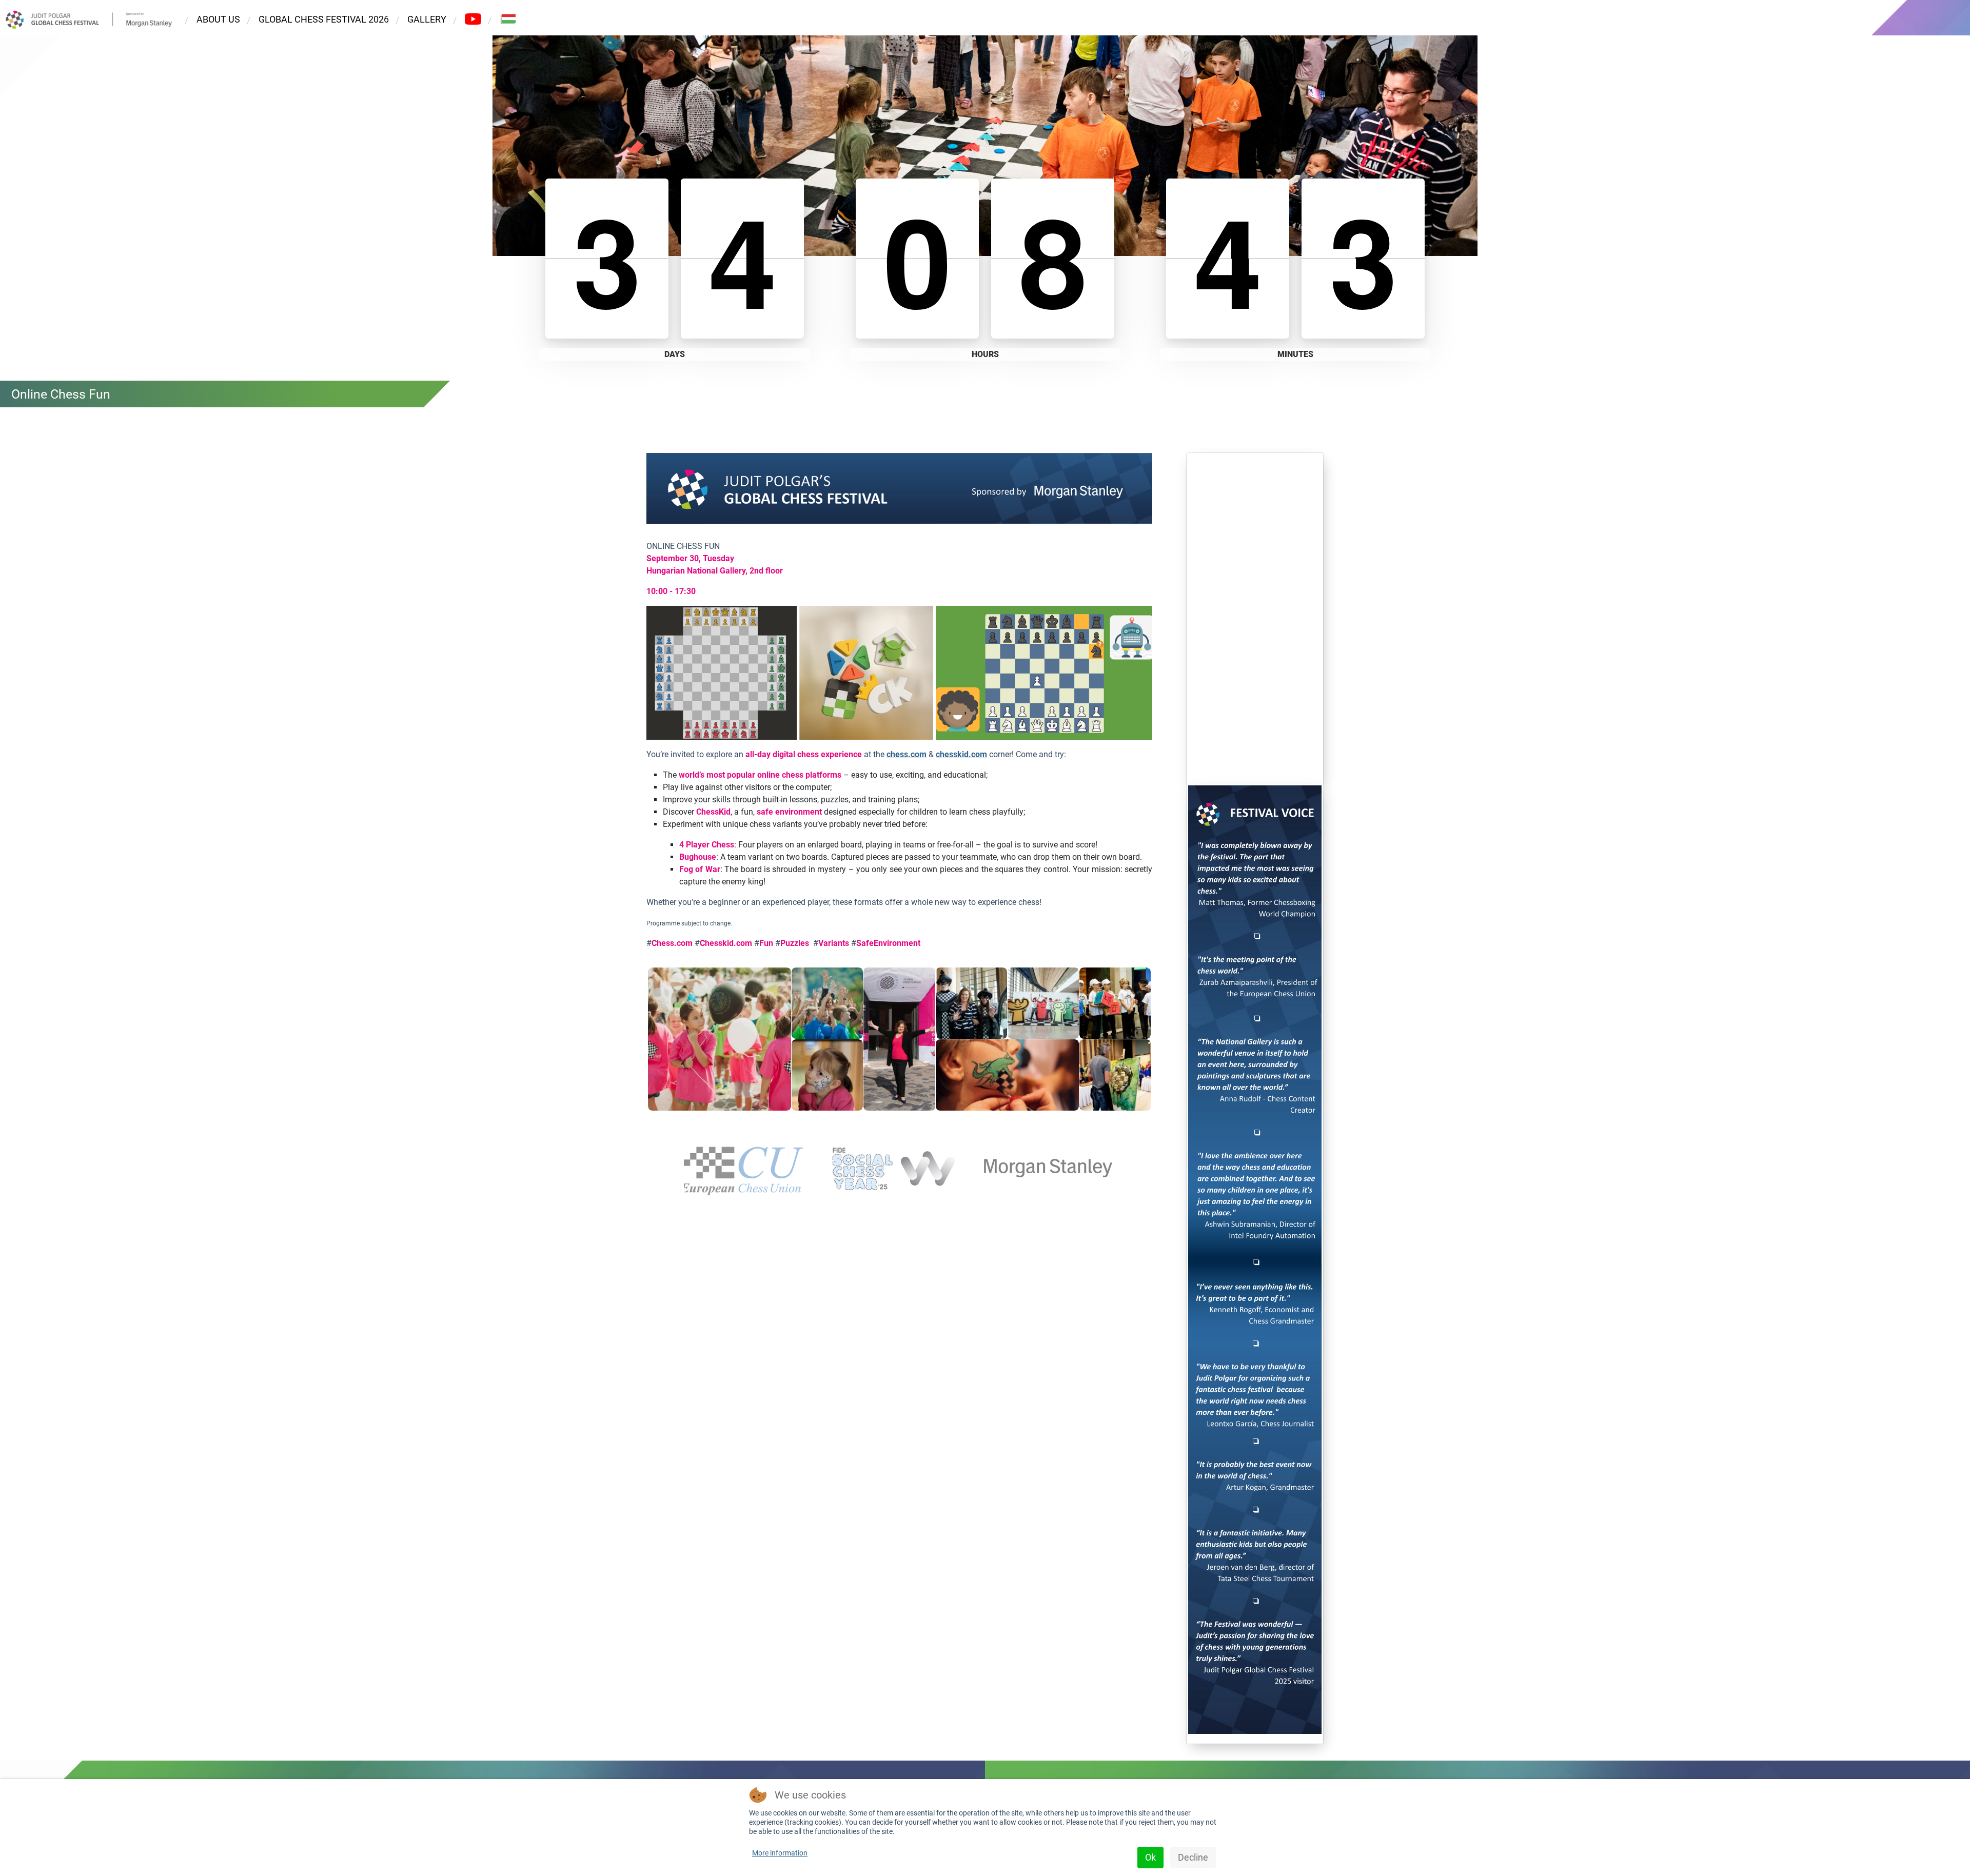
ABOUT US (218, 19)
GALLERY (427, 19)
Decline (1193, 1857)
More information (780, 1853)
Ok (1150, 1857)
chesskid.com (961, 754)
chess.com (907, 754)
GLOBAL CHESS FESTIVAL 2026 (324, 19)
